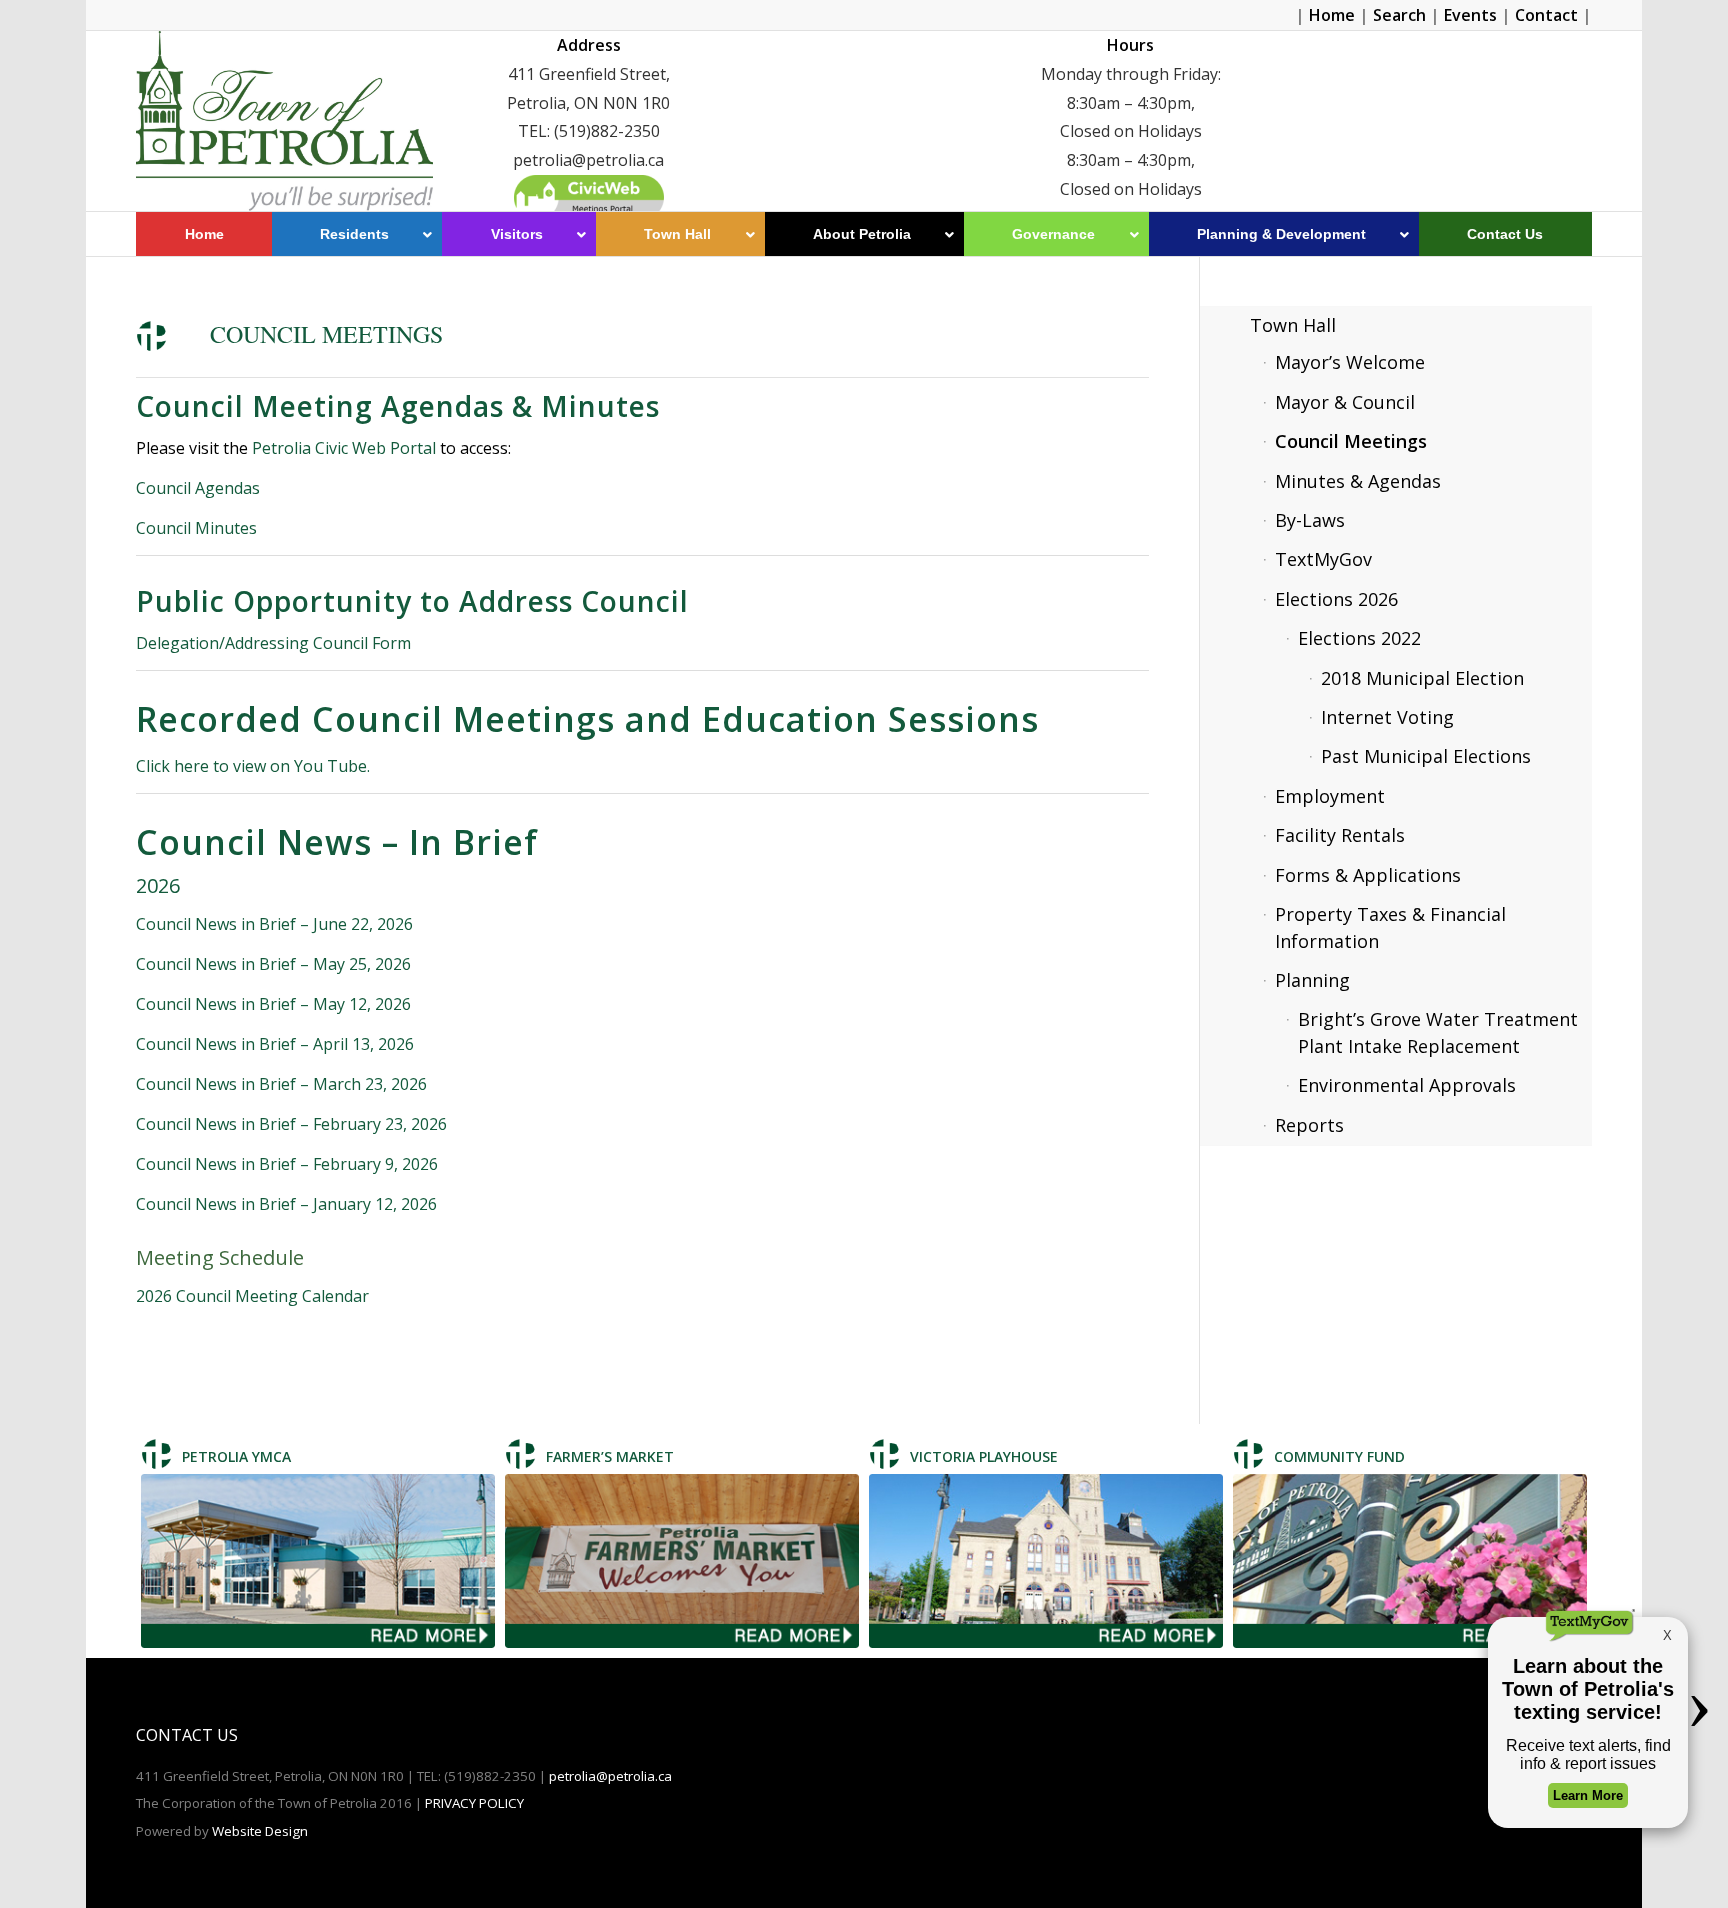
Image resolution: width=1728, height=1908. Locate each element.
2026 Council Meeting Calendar (252, 1296)
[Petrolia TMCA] (318, 1561)
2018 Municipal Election (1422, 678)
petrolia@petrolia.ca (610, 1776)
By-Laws (1310, 520)
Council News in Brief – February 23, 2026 (291, 1124)
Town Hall (1293, 325)
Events (1470, 15)
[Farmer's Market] (682, 1561)
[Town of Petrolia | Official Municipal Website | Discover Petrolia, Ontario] (284, 121)
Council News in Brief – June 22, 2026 (274, 924)
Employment (1330, 796)
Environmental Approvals (1407, 1085)
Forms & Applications (1368, 875)
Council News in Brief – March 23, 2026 (281, 1084)
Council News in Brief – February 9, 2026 (287, 1164)
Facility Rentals (1340, 835)
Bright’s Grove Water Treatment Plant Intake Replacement (1438, 1032)
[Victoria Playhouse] (1046, 1561)
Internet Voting (1387, 717)
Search (1399, 15)
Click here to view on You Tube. (255, 766)
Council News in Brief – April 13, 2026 (275, 1044)
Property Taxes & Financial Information (1390, 927)
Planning (1312, 980)
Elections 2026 (1336, 599)
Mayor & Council (1345, 402)
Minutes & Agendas (1358, 481)
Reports (1309, 1125)
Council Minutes (196, 528)
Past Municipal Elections (1426, 756)
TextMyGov (1323, 559)
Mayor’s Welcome (1350, 362)
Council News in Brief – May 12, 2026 (273, 1004)
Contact (1546, 15)
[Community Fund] (1410, 1561)
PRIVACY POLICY (474, 1803)
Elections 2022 (1359, 638)
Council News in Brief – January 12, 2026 (286, 1204)
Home (1332, 15)
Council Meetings (1351, 441)
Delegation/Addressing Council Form (273, 643)
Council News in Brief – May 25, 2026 (273, 964)
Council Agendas (200, 488)
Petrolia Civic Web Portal (344, 448)
